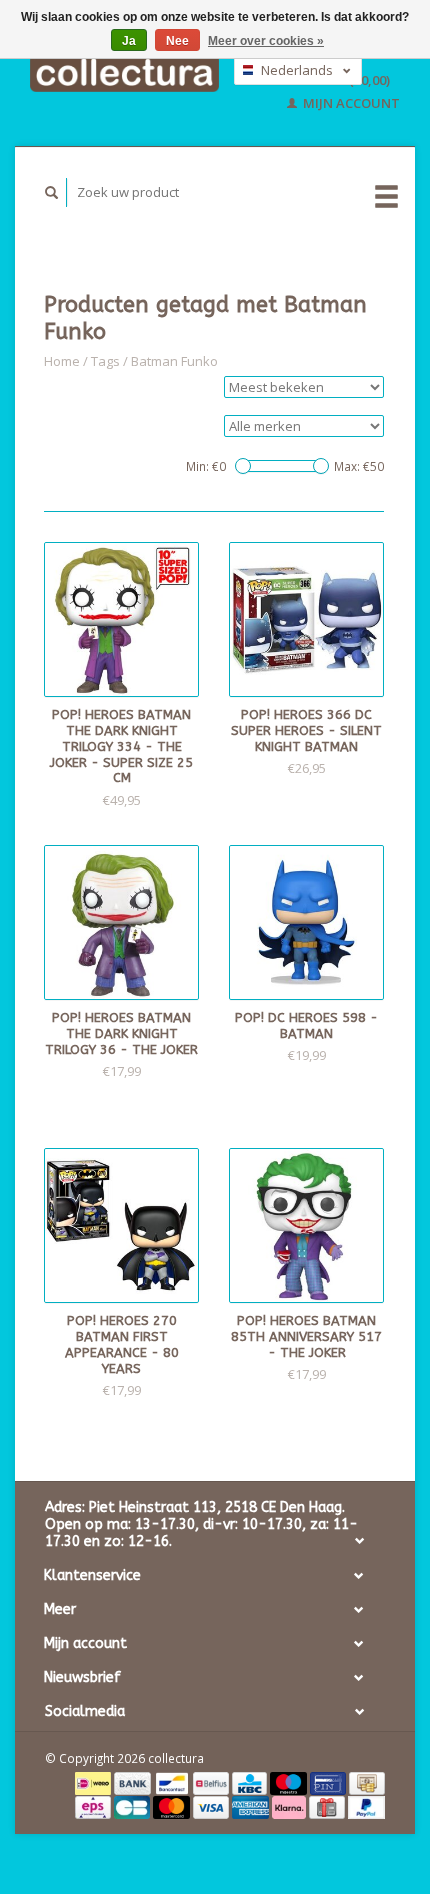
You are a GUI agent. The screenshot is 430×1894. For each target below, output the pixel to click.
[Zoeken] (52, 192)
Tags (105, 361)
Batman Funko (174, 361)
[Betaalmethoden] (94, 1782)
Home (62, 361)
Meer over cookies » (266, 41)
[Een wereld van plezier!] (124, 72)
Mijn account (350, 103)
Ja (129, 41)
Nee (177, 41)
